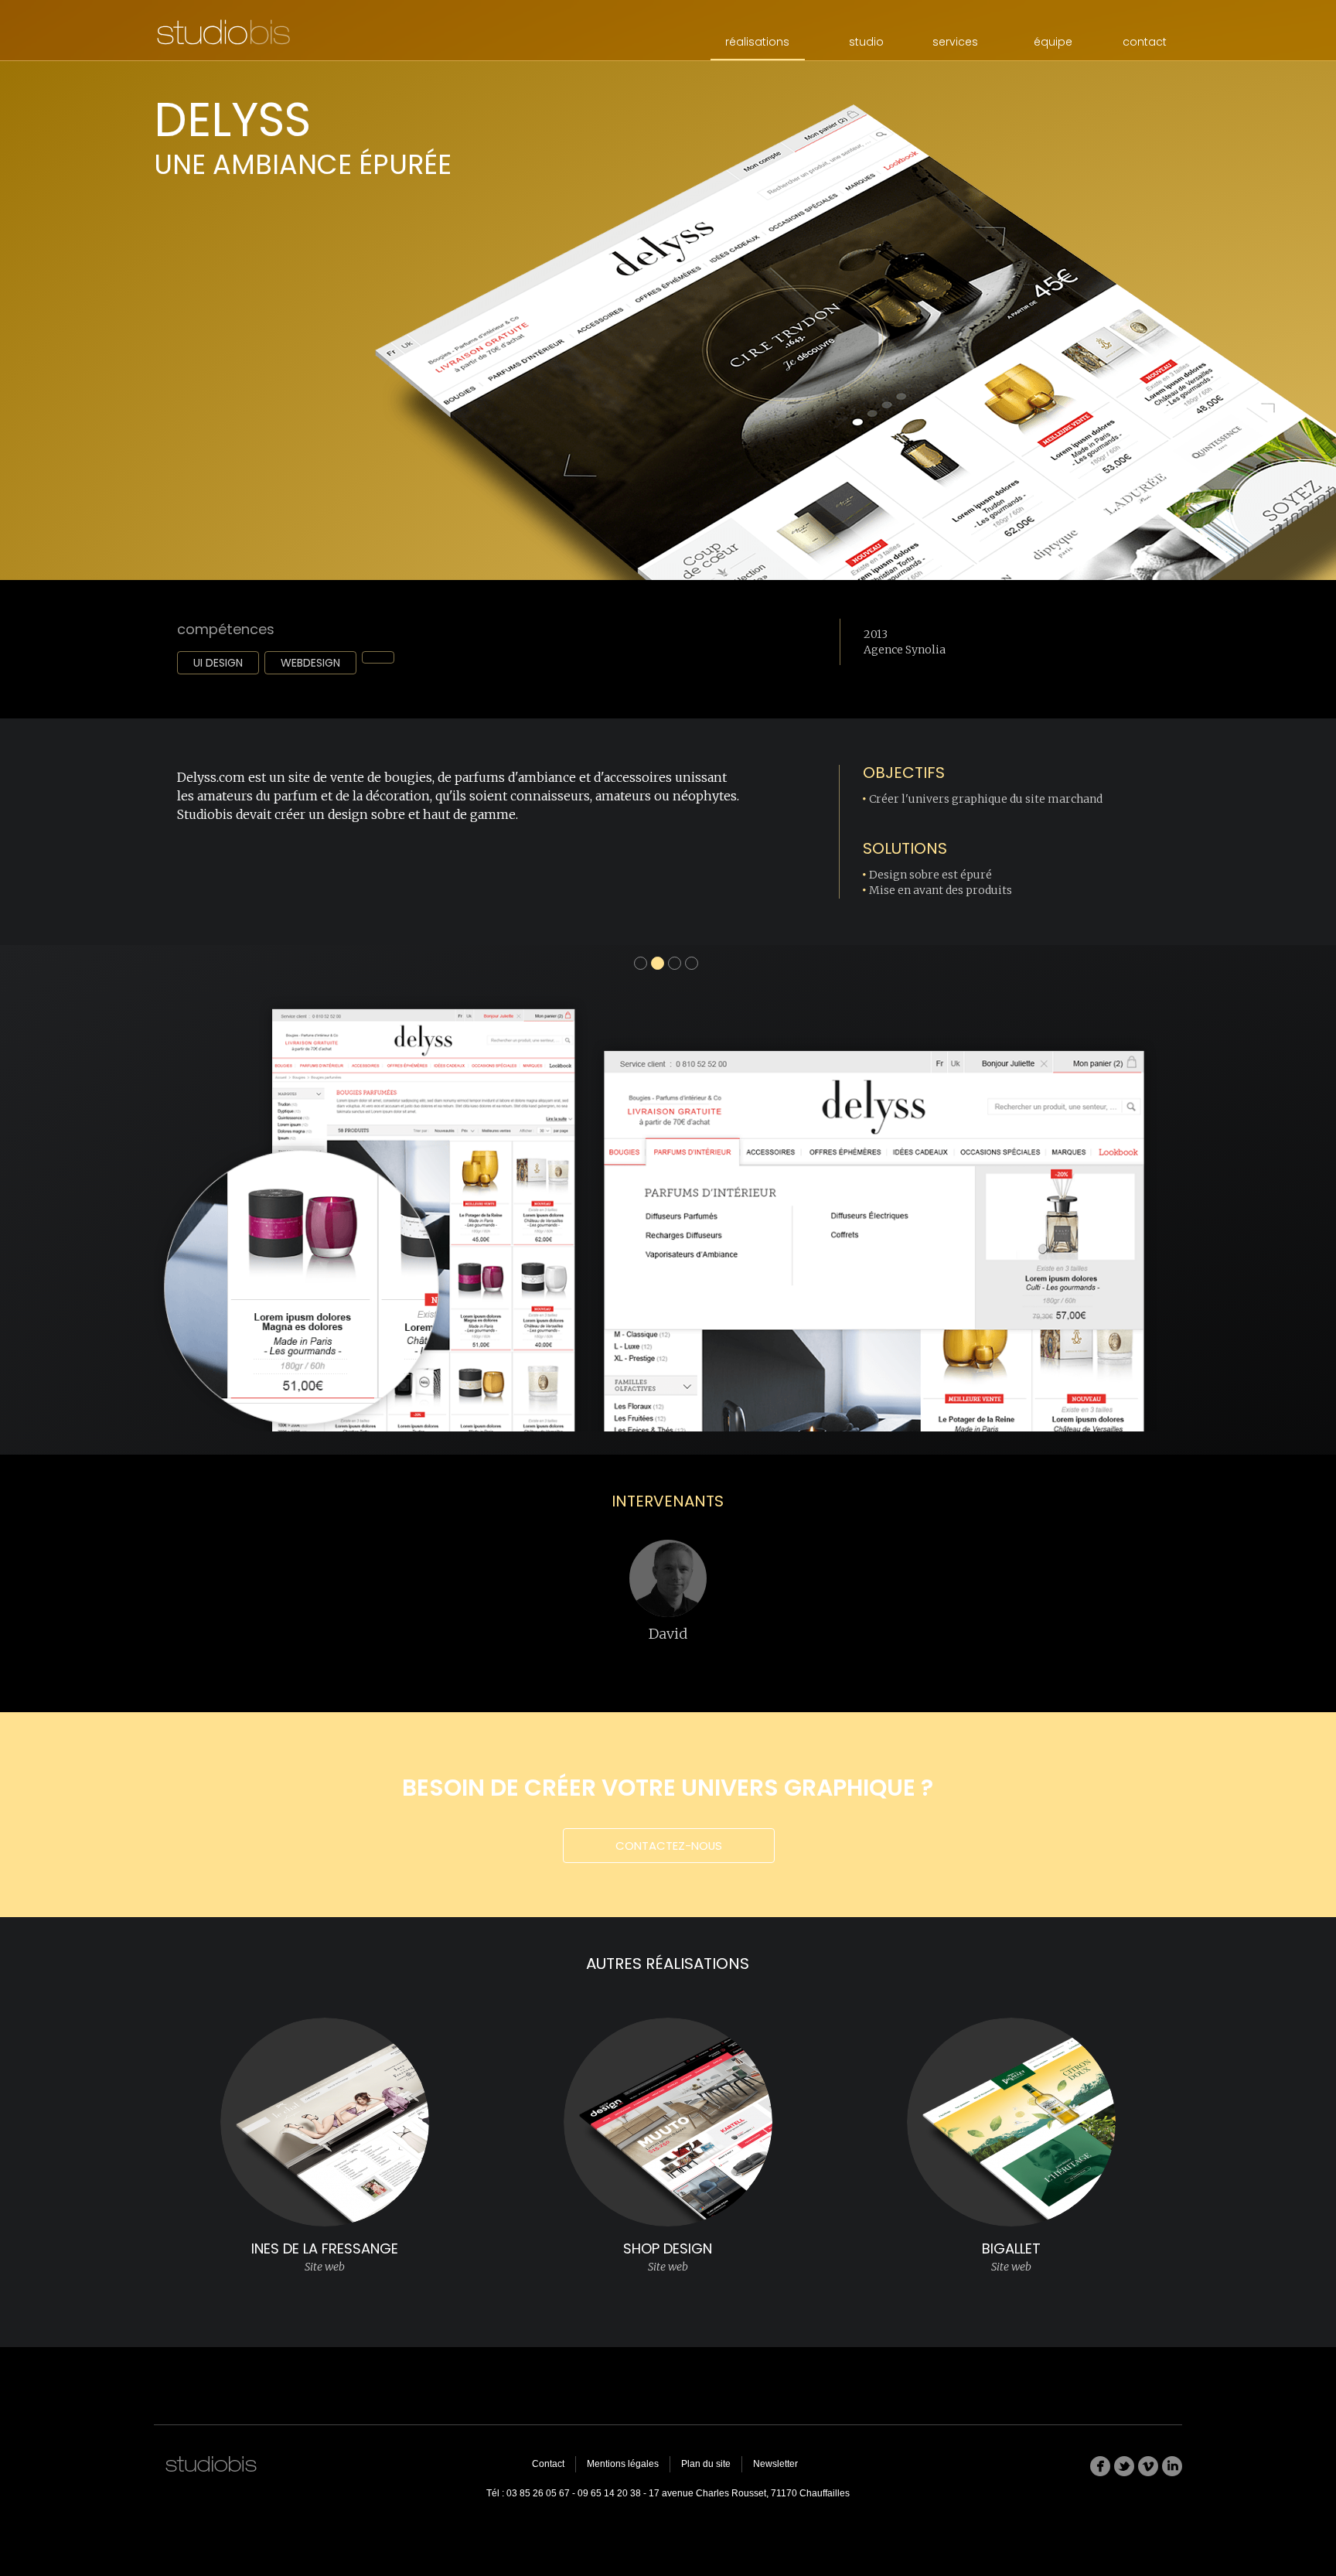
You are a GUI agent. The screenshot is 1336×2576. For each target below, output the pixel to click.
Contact (548, 2464)
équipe (1053, 42)
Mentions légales (623, 2464)
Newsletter (775, 2464)
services (955, 42)
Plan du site (706, 2464)
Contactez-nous (669, 1846)
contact (1145, 42)
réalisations (757, 42)
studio (866, 42)
